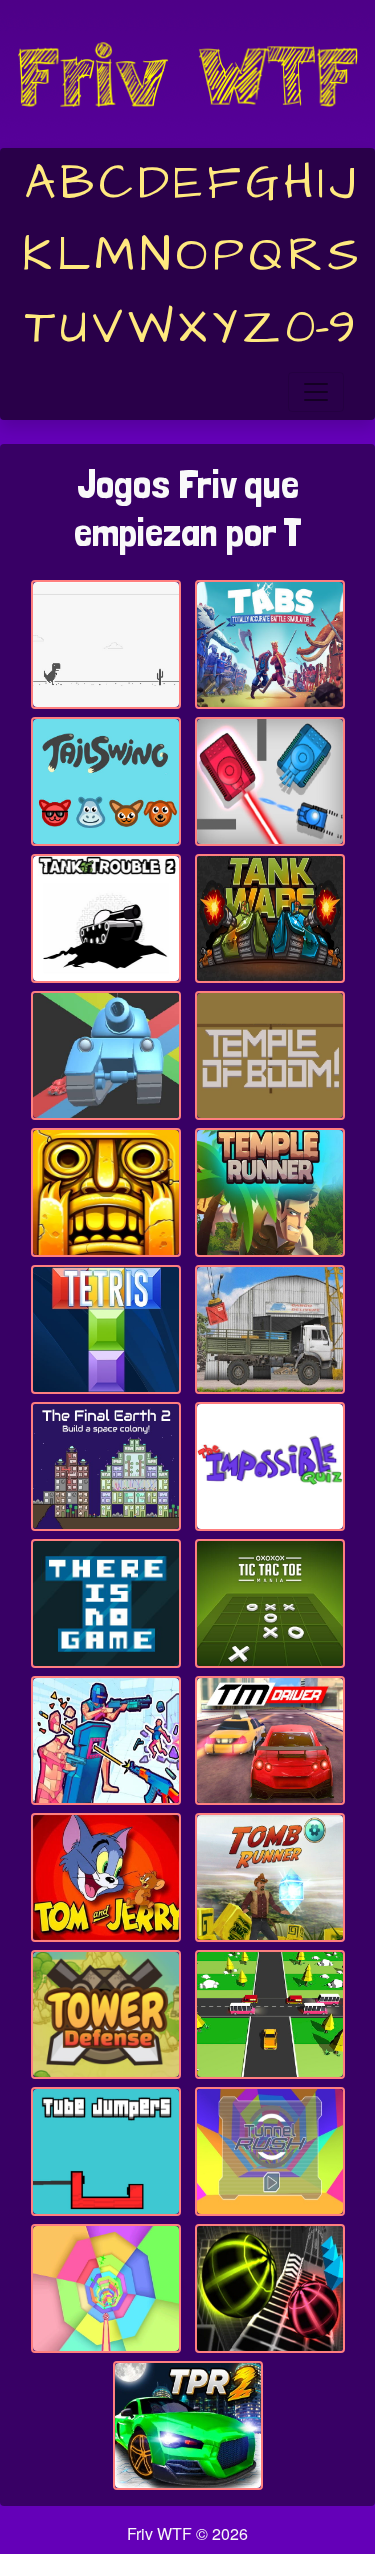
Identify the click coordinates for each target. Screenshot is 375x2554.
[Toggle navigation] (316, 392)
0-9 (320, 328)
